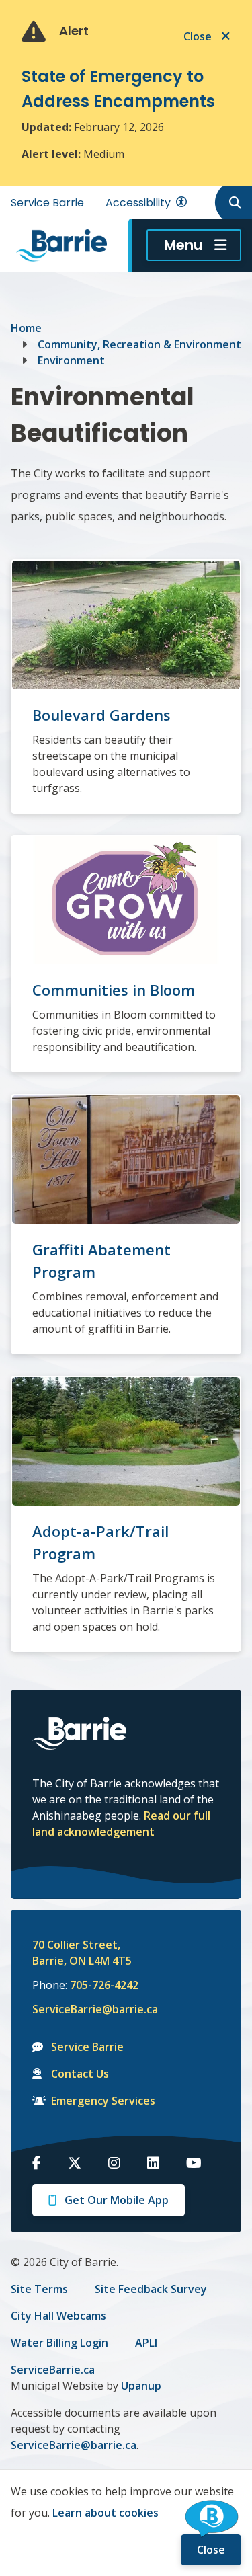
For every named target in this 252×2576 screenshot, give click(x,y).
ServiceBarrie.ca (53, 2370)
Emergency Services (103, 2101)
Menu (183, 245)
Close (211, 2550)
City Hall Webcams (58, 2316)
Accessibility (138, 203)
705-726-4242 (104, 1985)
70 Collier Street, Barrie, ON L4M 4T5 (82, 1953)
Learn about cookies (106, 2513)
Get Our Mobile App (117, 2200)
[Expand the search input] (233, 202)
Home (26, 328)
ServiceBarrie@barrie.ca (86, 2009)
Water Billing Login (59, 2343)
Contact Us (80, 2074)
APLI (146, 2343)
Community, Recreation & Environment (139, 344)
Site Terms (39, 2289)
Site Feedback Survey (151, 2289)
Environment (71, 360)
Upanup (141, 2386)
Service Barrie (47, 203)
